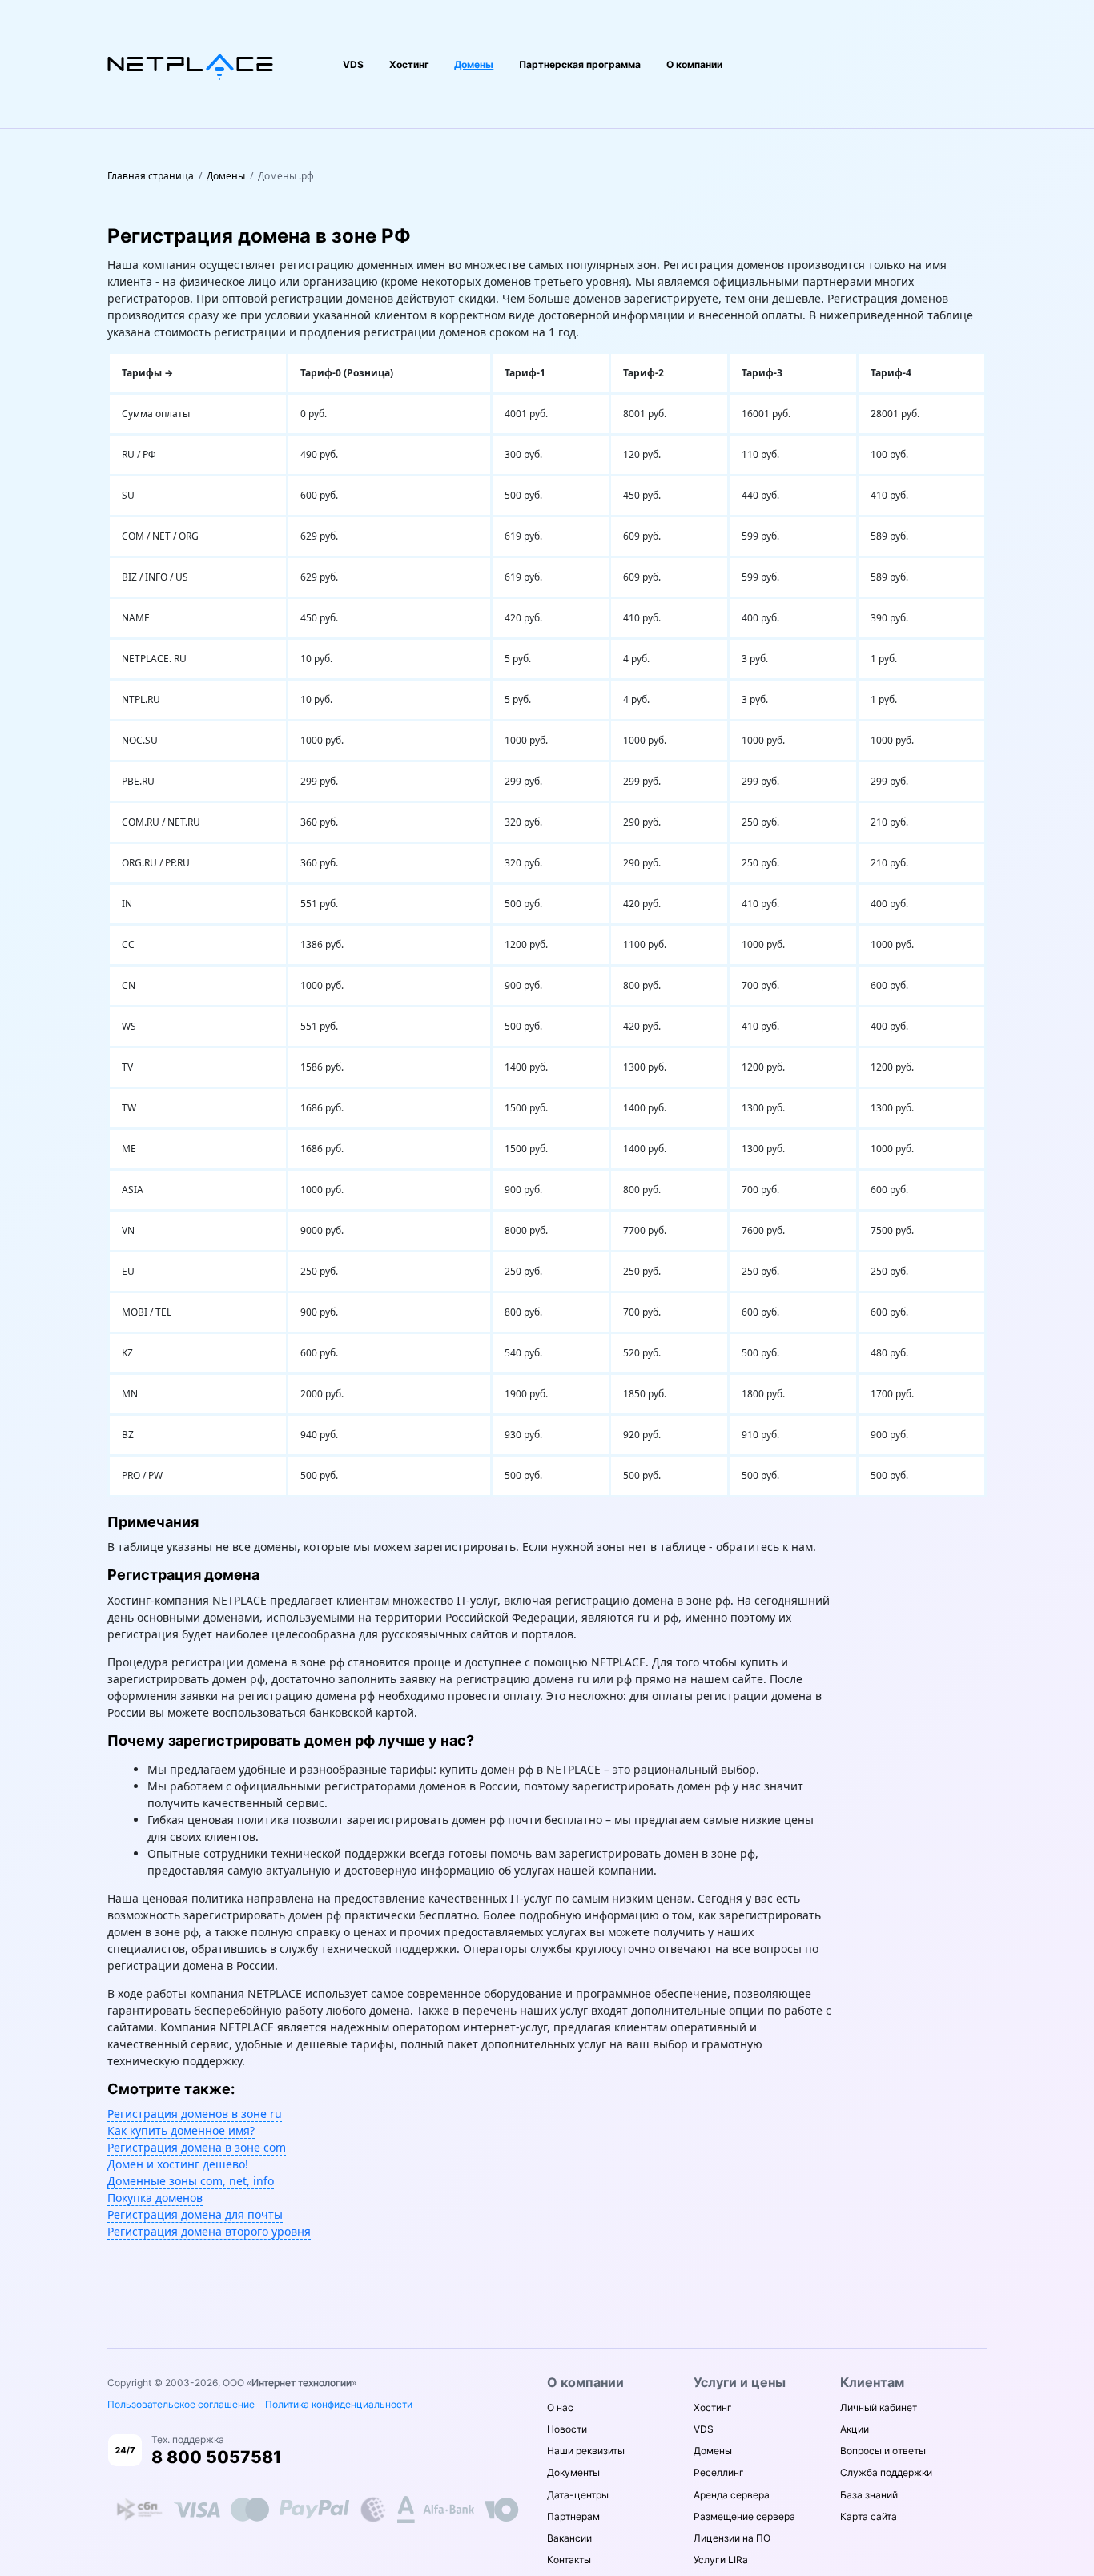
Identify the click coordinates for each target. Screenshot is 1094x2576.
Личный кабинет (879, 2407)
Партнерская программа (580, 64)
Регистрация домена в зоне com (197, 2147)
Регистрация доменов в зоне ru (195, 2114)
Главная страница (151, 176)
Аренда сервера (732, 2495)
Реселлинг (719, 2472)
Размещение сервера (744, 2516)
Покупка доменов (155, 2198)
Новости (567, 2429)
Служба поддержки (886, 2472)
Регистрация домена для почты (195, 2214)
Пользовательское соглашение (181, 2404)
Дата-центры (578, 2495)
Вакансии (569, 2538)
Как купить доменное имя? (181, 2130)
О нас (560, 2407)
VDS (353, 64)
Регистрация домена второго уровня (209, 2231)
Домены (474, 64)
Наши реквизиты (586, 2451)
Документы (573, 2472)
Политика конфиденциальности (339, 2404)
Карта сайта (869, 2516)
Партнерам (573, 2516)
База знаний (869, 2495)
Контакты (569, 2560)
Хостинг (409, 64)
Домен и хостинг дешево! (178, 2164)
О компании (694, 64)
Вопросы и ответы (883, 2451)
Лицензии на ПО (732, 2538)
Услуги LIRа (721, 2560)
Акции (855, 2429)
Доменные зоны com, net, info (191, 2181)
